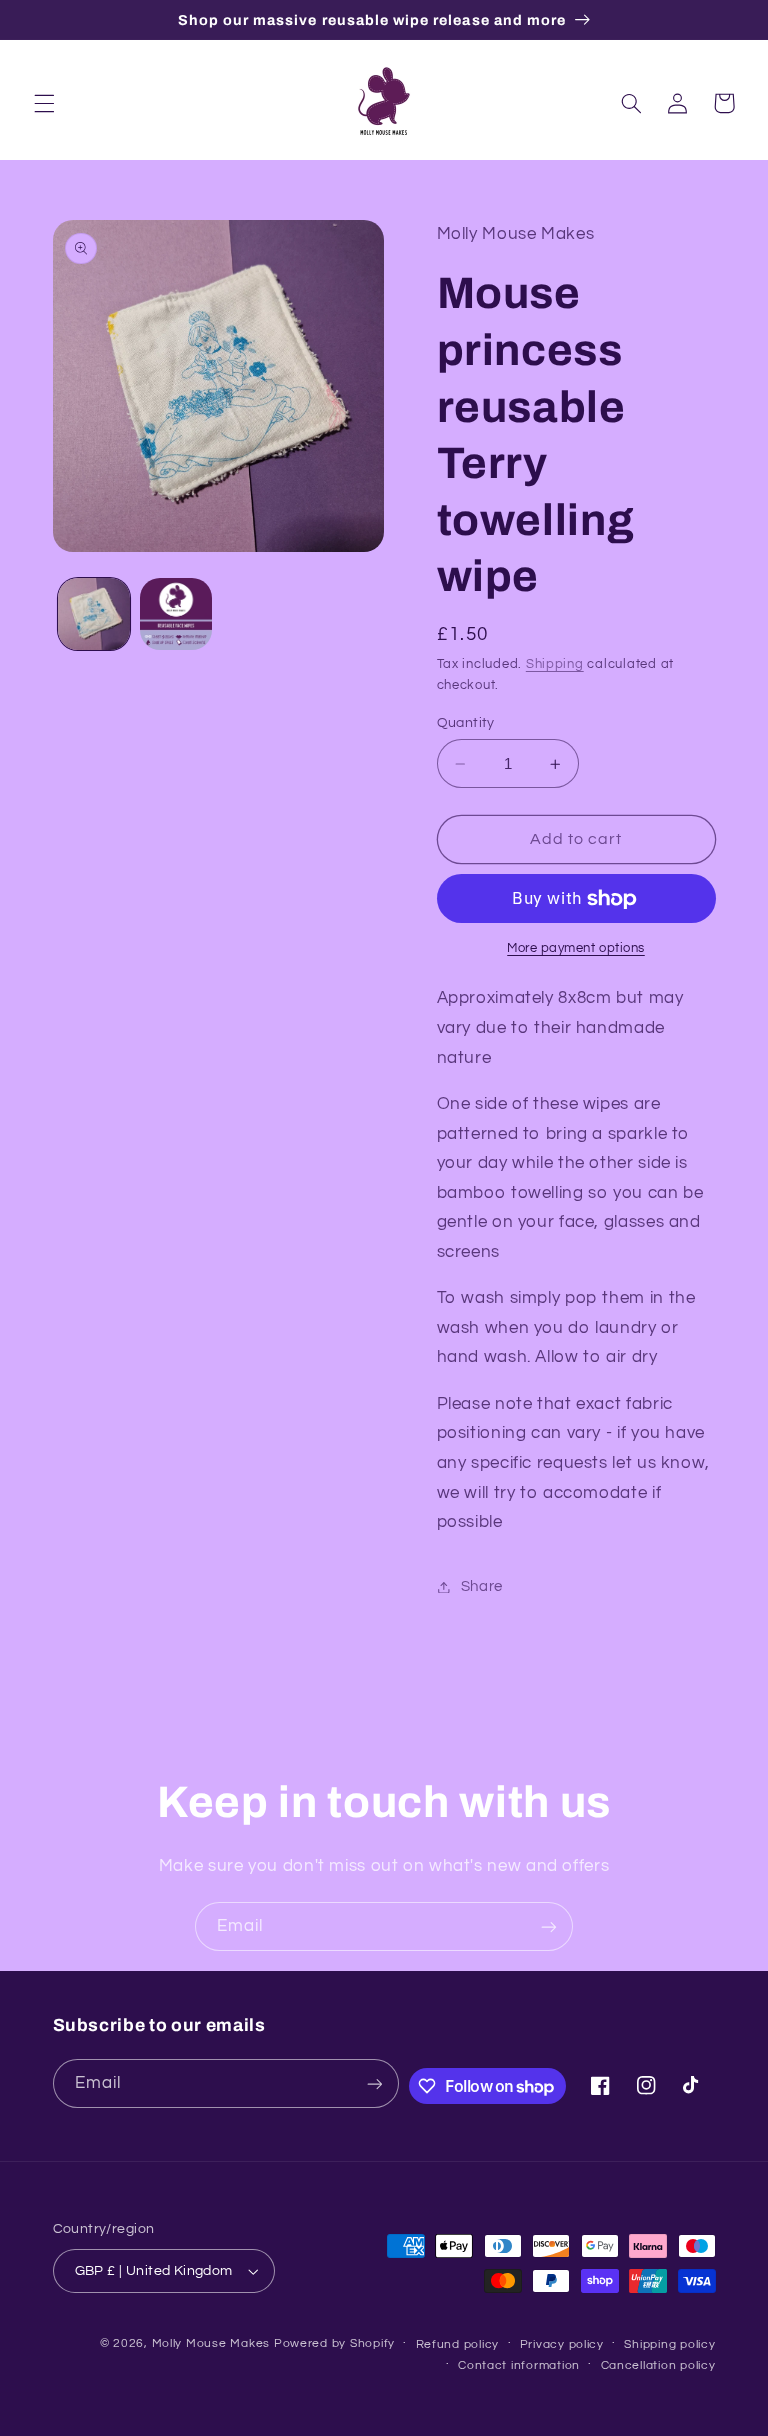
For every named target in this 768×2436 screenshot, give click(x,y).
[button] (44, 103)
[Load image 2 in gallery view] (176, 614)
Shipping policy (669, 2344)
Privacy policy (562, 2344)
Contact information (519, 2365)
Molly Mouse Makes (211, 2343)
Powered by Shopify (334, 2343)
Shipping (555, 664)
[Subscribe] (549, 1926)
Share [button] (482, 1586)
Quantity (466, 723)
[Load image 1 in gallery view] (94, 614)
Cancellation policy (658, 2365)
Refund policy (458, 2344)
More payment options (576, 948)
